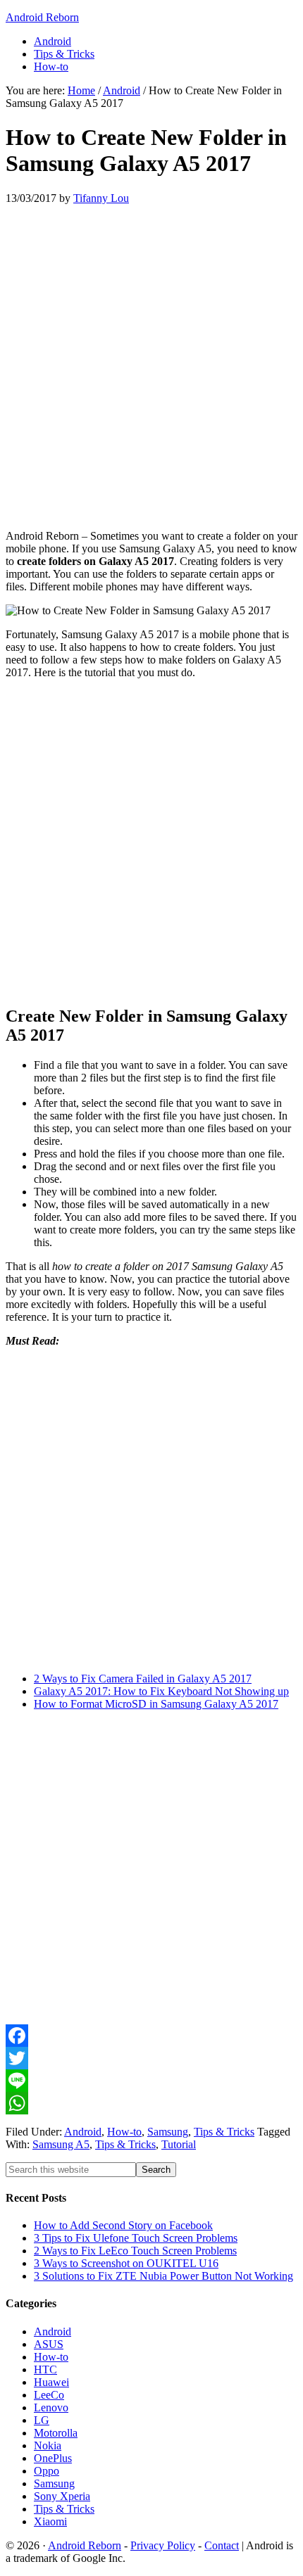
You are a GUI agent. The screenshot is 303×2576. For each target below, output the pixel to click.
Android (83, 2132)
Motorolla (56, 2433)
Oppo (47, 2471)
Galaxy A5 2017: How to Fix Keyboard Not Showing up (161, 1691)
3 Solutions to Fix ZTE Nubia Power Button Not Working (163, 2276)
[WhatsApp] (151, 2103)
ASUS (49, 2344)
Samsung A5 (61, 2144)
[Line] (151, 2081)
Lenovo (51, 2407)
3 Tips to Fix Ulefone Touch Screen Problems (136, 2238)
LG (42, 2420)
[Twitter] (151, 2058)
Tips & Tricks (224, 2132)
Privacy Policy (163, 2545)
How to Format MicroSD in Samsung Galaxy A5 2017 (156, 1704)
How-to (124, 2132)
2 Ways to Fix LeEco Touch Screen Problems (135, 2251)
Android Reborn (42, 17)
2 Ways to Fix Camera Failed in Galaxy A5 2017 (143, 1679)
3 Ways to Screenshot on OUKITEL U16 (126, 2263)
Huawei (51, 2382)
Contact (222, 2545)
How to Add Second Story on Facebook (123, 2225)
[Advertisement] (151, 367)
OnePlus (53, 2458)
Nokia (48, 2445)
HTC (45, 2369)
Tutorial (179, 2144)
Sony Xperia (62, 2496)
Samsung (168, 2132)
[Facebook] (151, 2036)
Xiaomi (50, 2521)
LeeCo (49, 2395)
